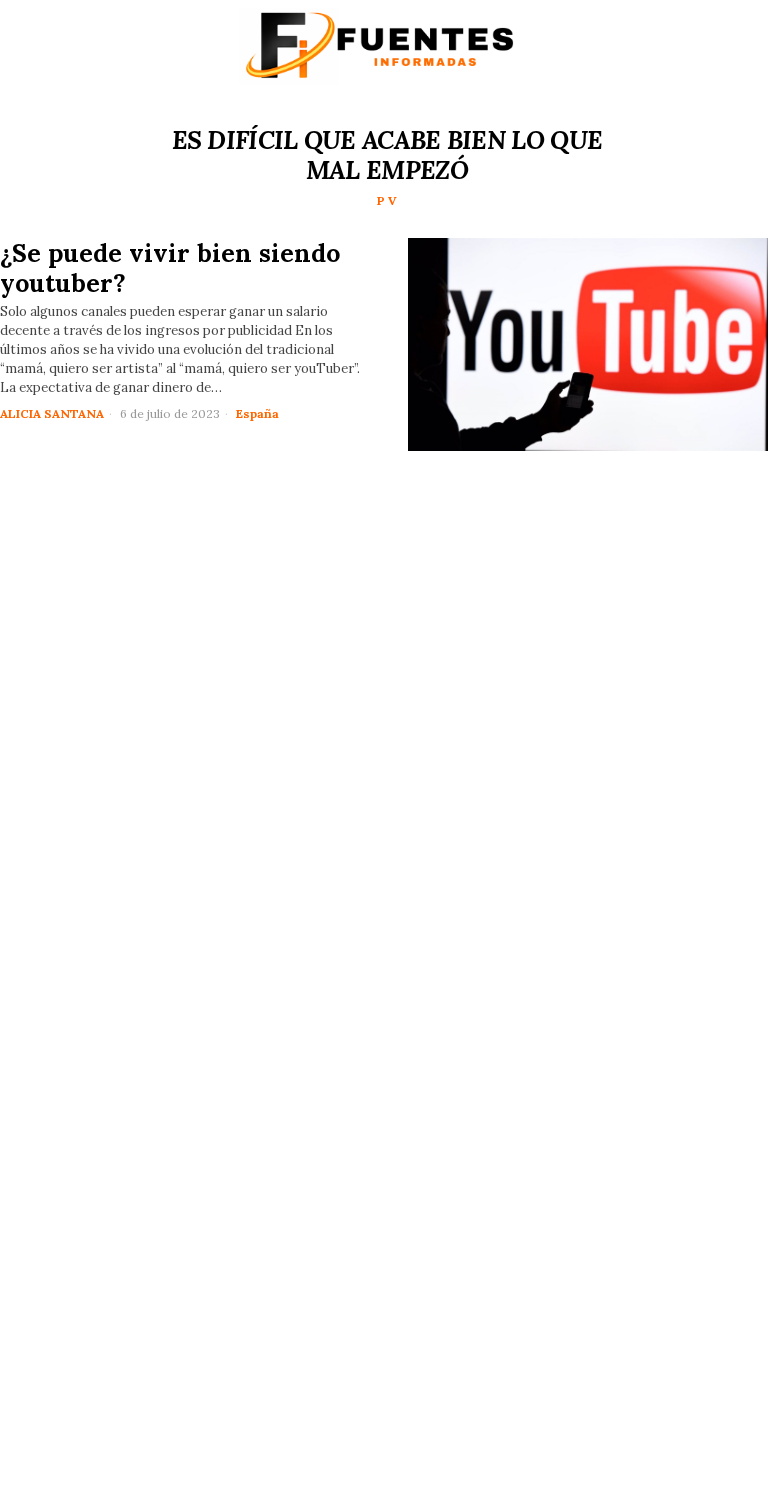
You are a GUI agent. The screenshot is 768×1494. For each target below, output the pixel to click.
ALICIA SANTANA (52, 413)
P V (387, 200)
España (257, 413)
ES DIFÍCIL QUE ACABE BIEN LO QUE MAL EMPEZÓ (387, 155)
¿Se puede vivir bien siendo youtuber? (170, 268)
